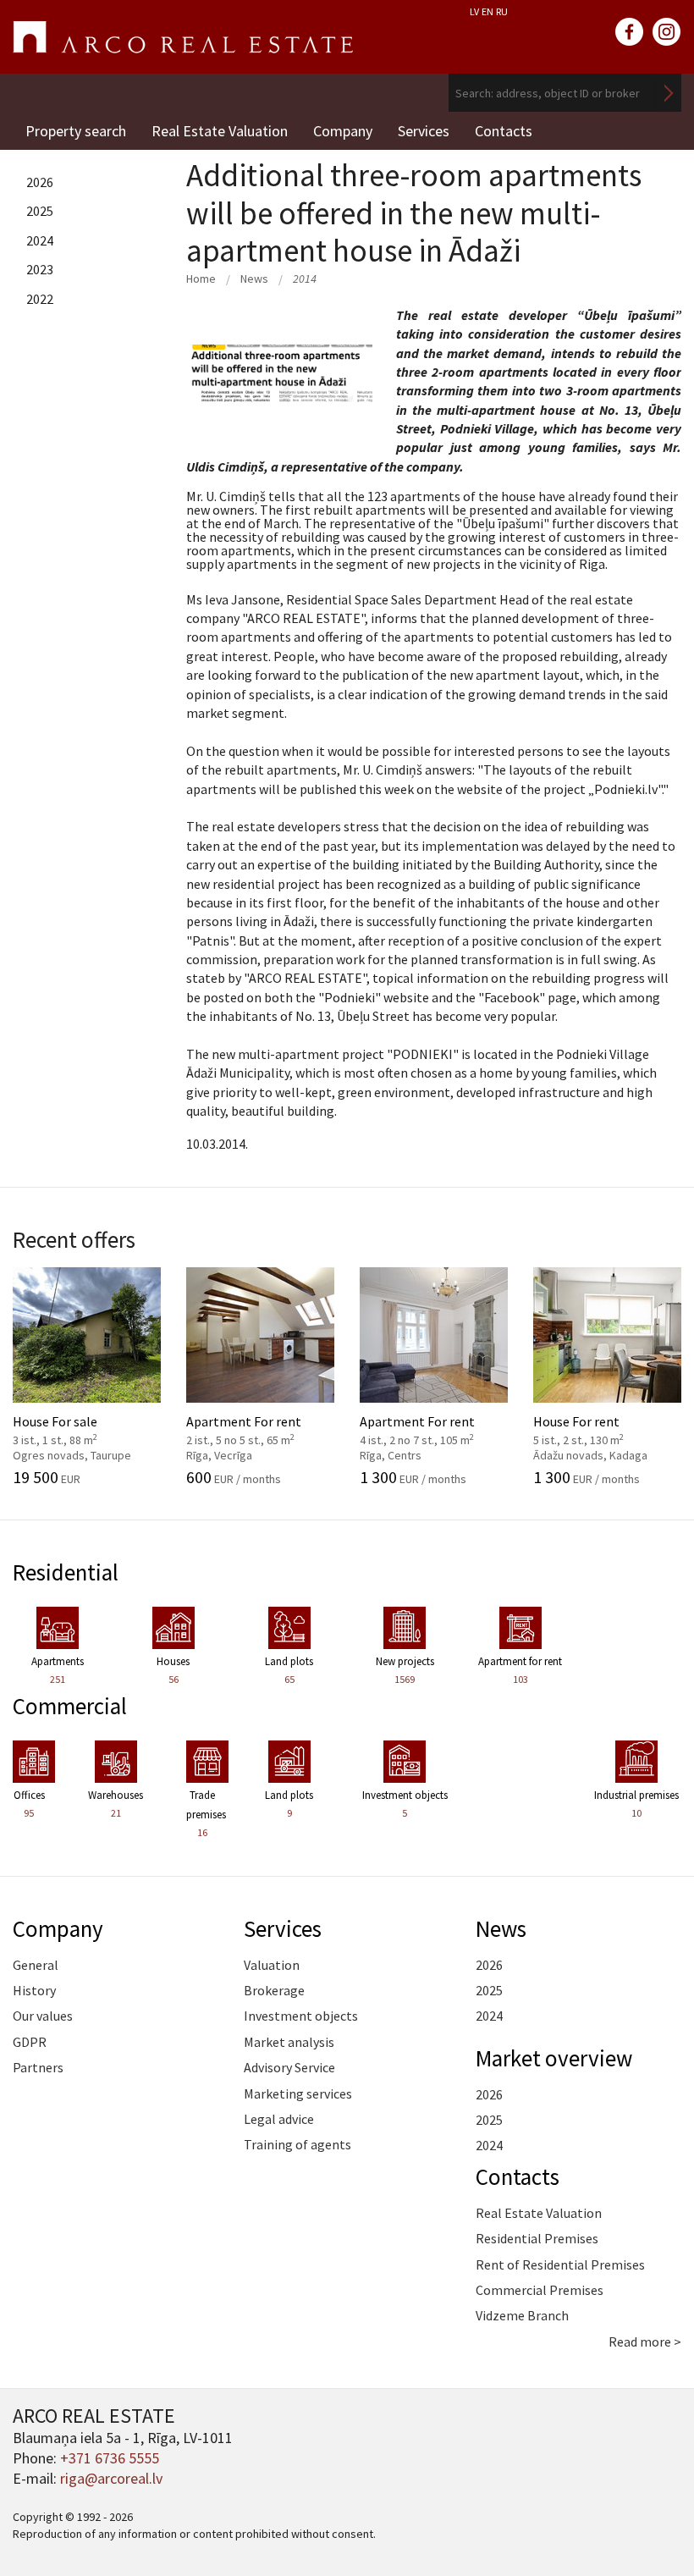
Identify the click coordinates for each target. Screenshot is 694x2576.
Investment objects (301, 2016)
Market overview (554, 2058)
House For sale (78, 1428)
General (36, 1965)
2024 (40, 240)
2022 (40, 299)
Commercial (70, 1706)
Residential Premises (537, 2238)
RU (502, 11)
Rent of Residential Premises (560, 2264)
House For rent (599, 1428)
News (254, 279)
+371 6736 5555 (110, 2458)
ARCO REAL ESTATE (183, 37)
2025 (40, 211)
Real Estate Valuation (220, 131)
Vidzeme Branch (522, 2315)
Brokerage (274, 1990)
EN (487, 11)
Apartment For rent (252, 1428)
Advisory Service (289, 2067)
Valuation (272, 1965)
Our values (43, 2016)
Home (201, 279)
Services (424, 131)
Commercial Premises (540, 2290)
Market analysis (289, 2042)
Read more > (645, 2342)
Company (343, 131)
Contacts (504, 131)
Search (669, 93)
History (34, 1990)
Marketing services (298, 2093)
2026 (40, 182)
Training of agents (297, 2144)
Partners (38, 2067)
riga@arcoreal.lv (111, 2478)
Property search (76, 131)
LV (474, 11)
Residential (66, 1572)
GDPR (30, 2042)
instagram (667, 32)
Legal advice (279, 2119)
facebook (630, 32)
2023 (40, 269)
